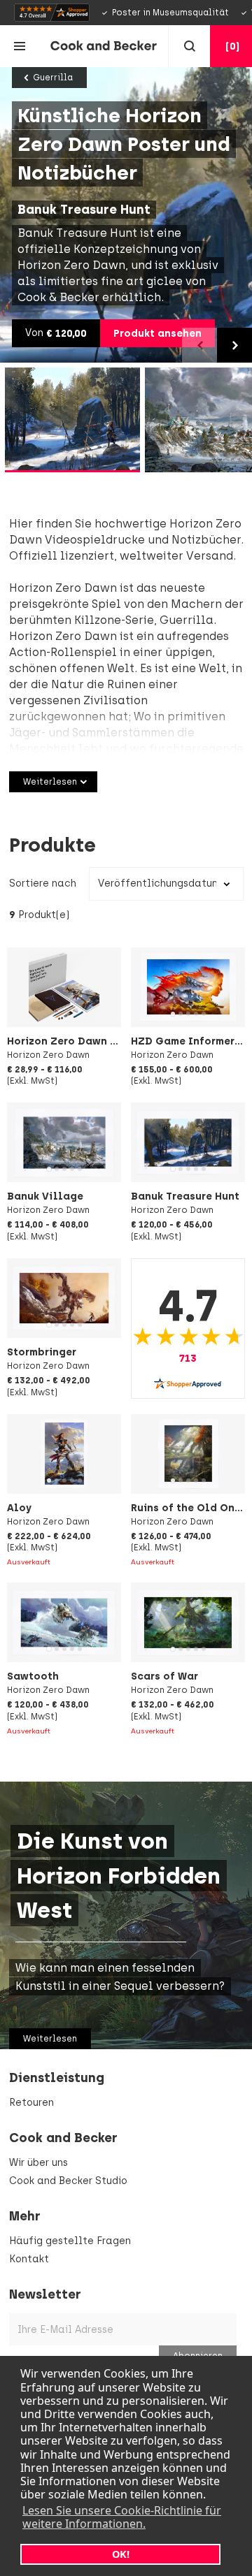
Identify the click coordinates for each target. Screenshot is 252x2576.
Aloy (19, 1508)
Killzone (98, 620)
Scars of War (164, 1676)
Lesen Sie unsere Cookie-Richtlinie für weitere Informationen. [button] (122, 2517)
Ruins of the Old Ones (189, 1508)
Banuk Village (45, 1196)
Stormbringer (42, 1352)
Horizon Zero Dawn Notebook (84, 1041)
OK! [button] (121, 2554)
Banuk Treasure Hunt (185, 1196)
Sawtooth (33, 1676)
